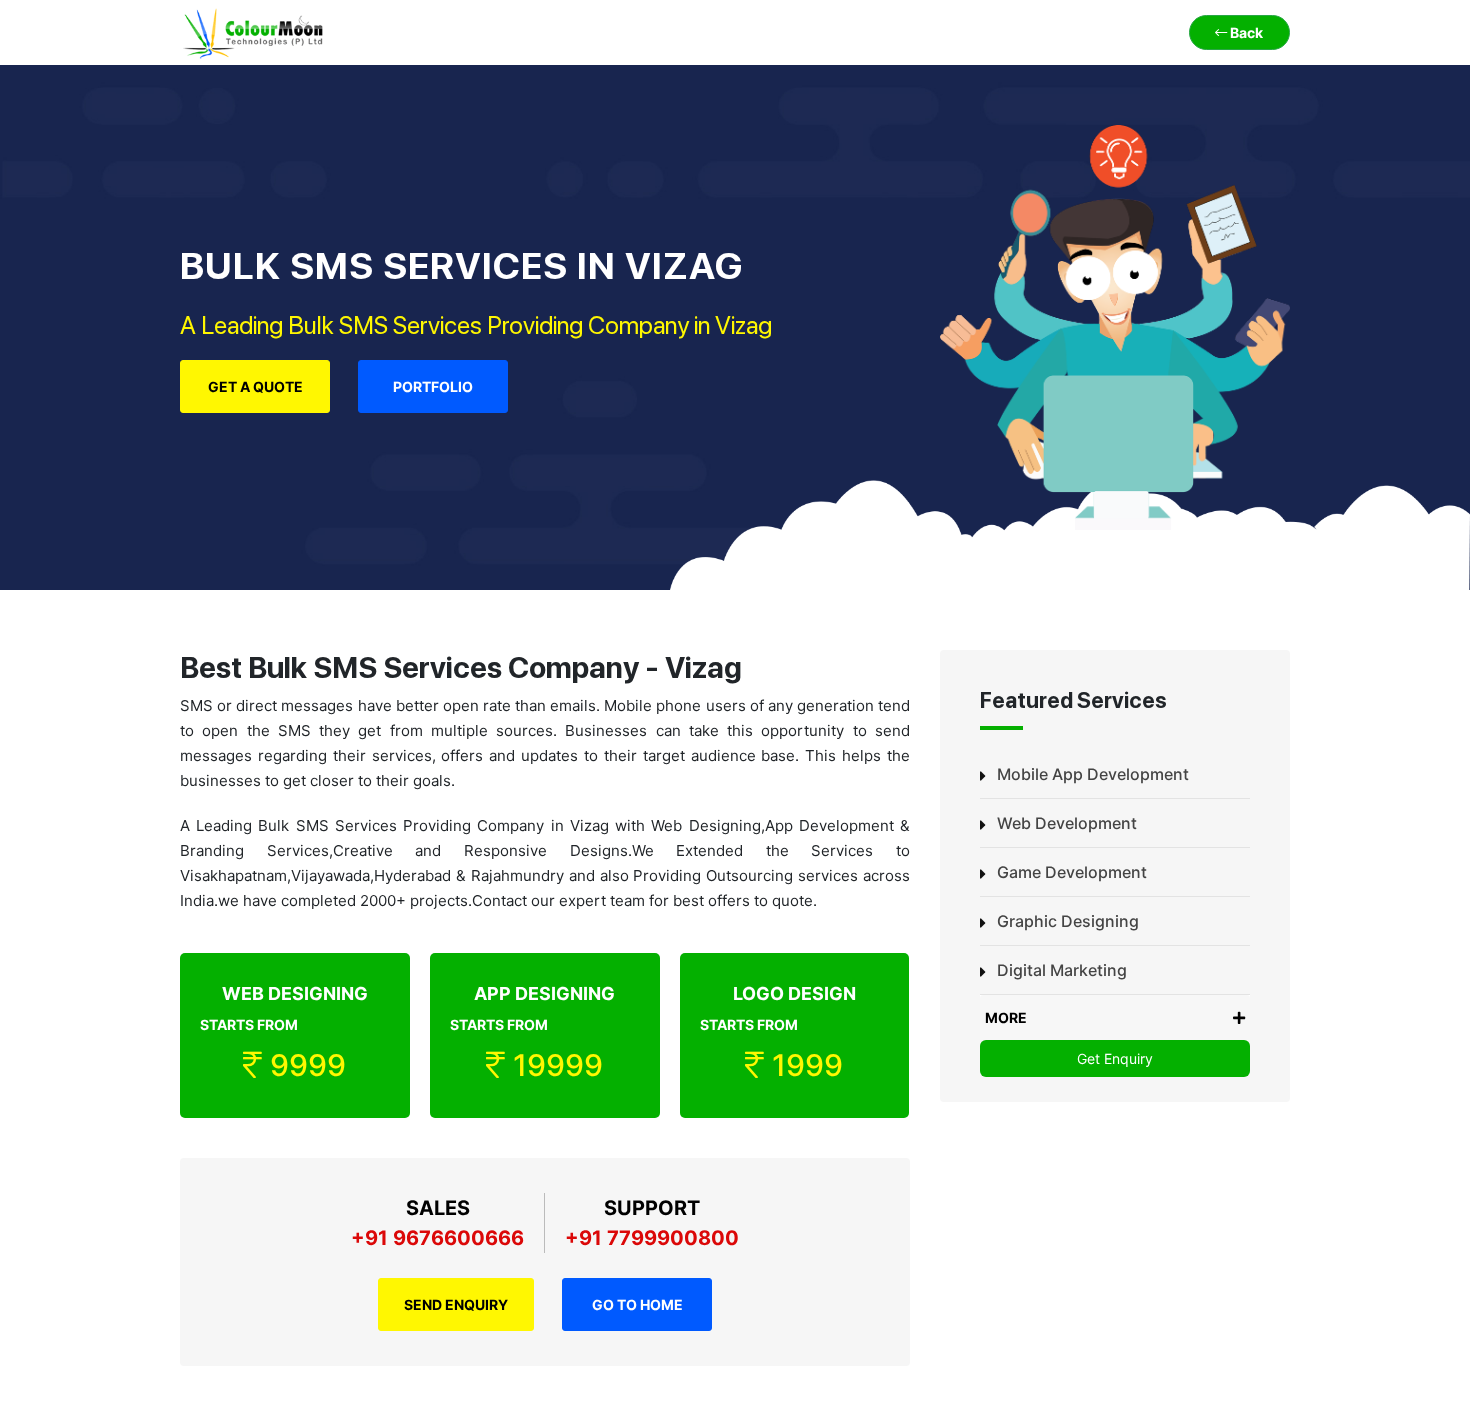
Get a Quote (255, 386)
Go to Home (637, 1304)
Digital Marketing (1062, 970)
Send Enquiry (456, 1304)
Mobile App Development (1093, 774)
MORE (1006, 1017)
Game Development (1072, 872)
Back (1245, 32)
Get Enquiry (1115, 1058)
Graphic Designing (1068, 921)
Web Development (1067, 823)
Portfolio (433, 386)
